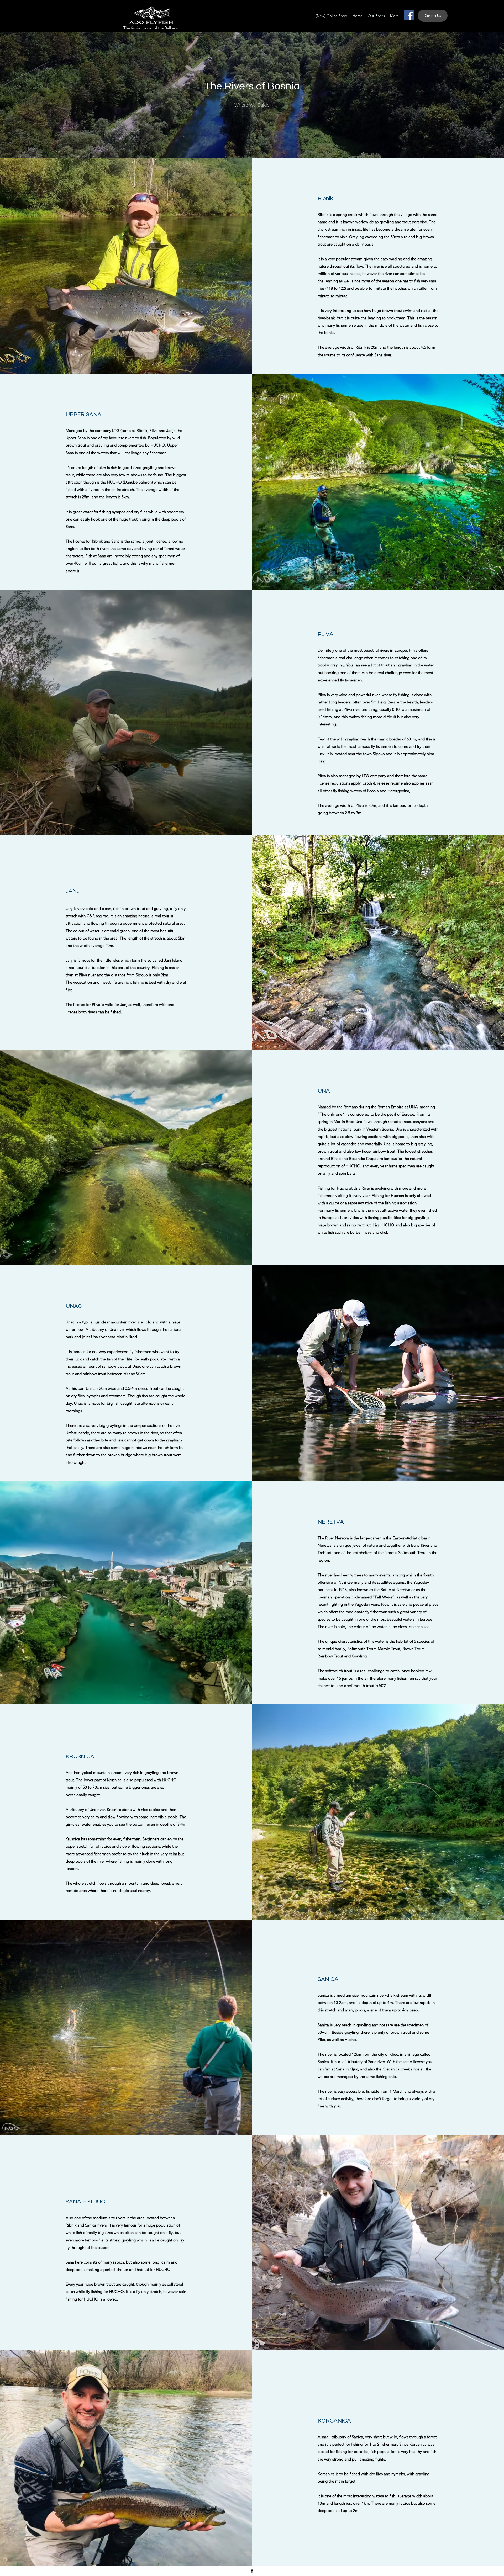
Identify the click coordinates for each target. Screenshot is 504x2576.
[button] (433, 16)
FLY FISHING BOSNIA (76, 12)
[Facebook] (409, 15)
